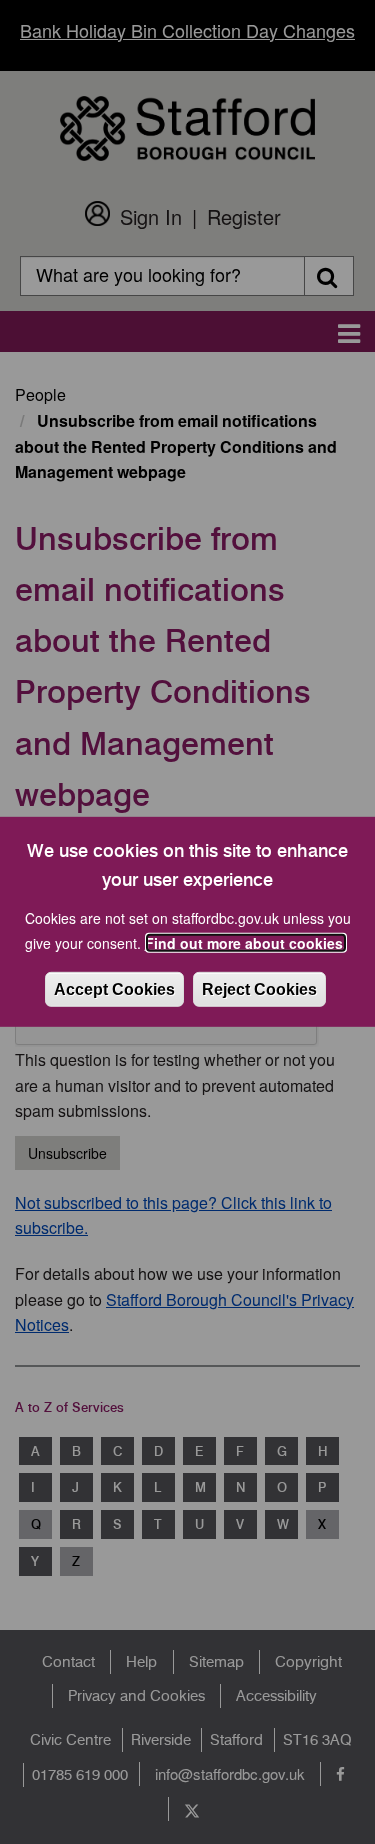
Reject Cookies (259, 989)
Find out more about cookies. (246, 943)
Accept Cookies (114, 989)
